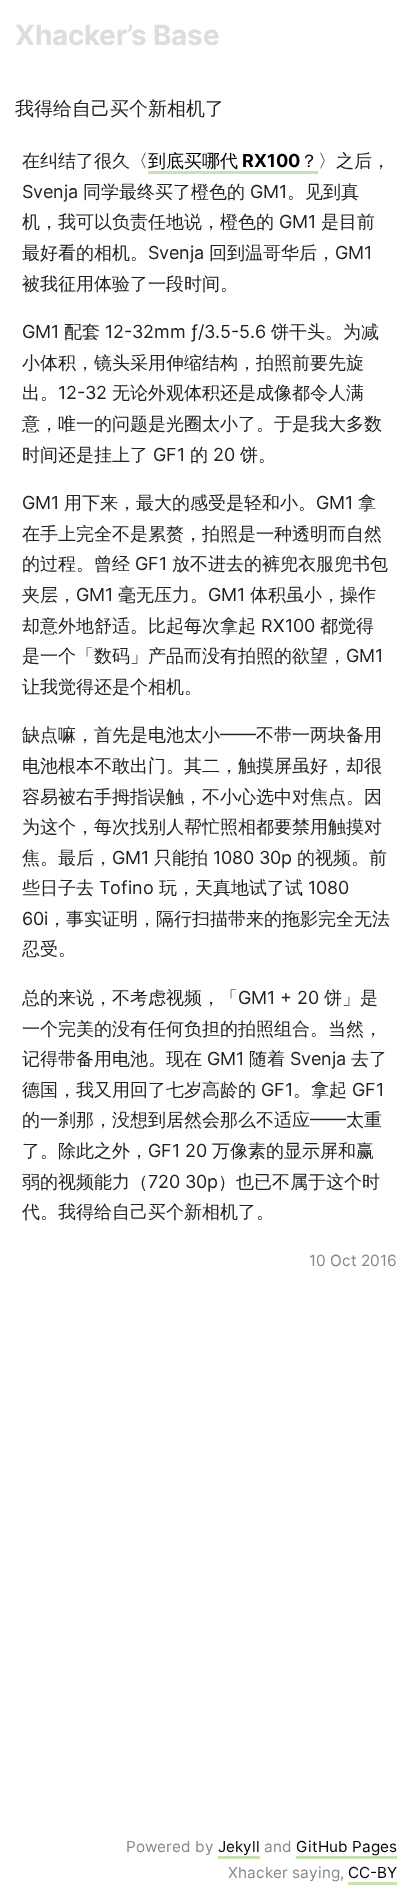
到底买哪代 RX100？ (233, 160)
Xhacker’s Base (117, 35)
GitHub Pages (346, 1846)
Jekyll (239, 1846)
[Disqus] (206, 1552)
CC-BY (372, 1872)
